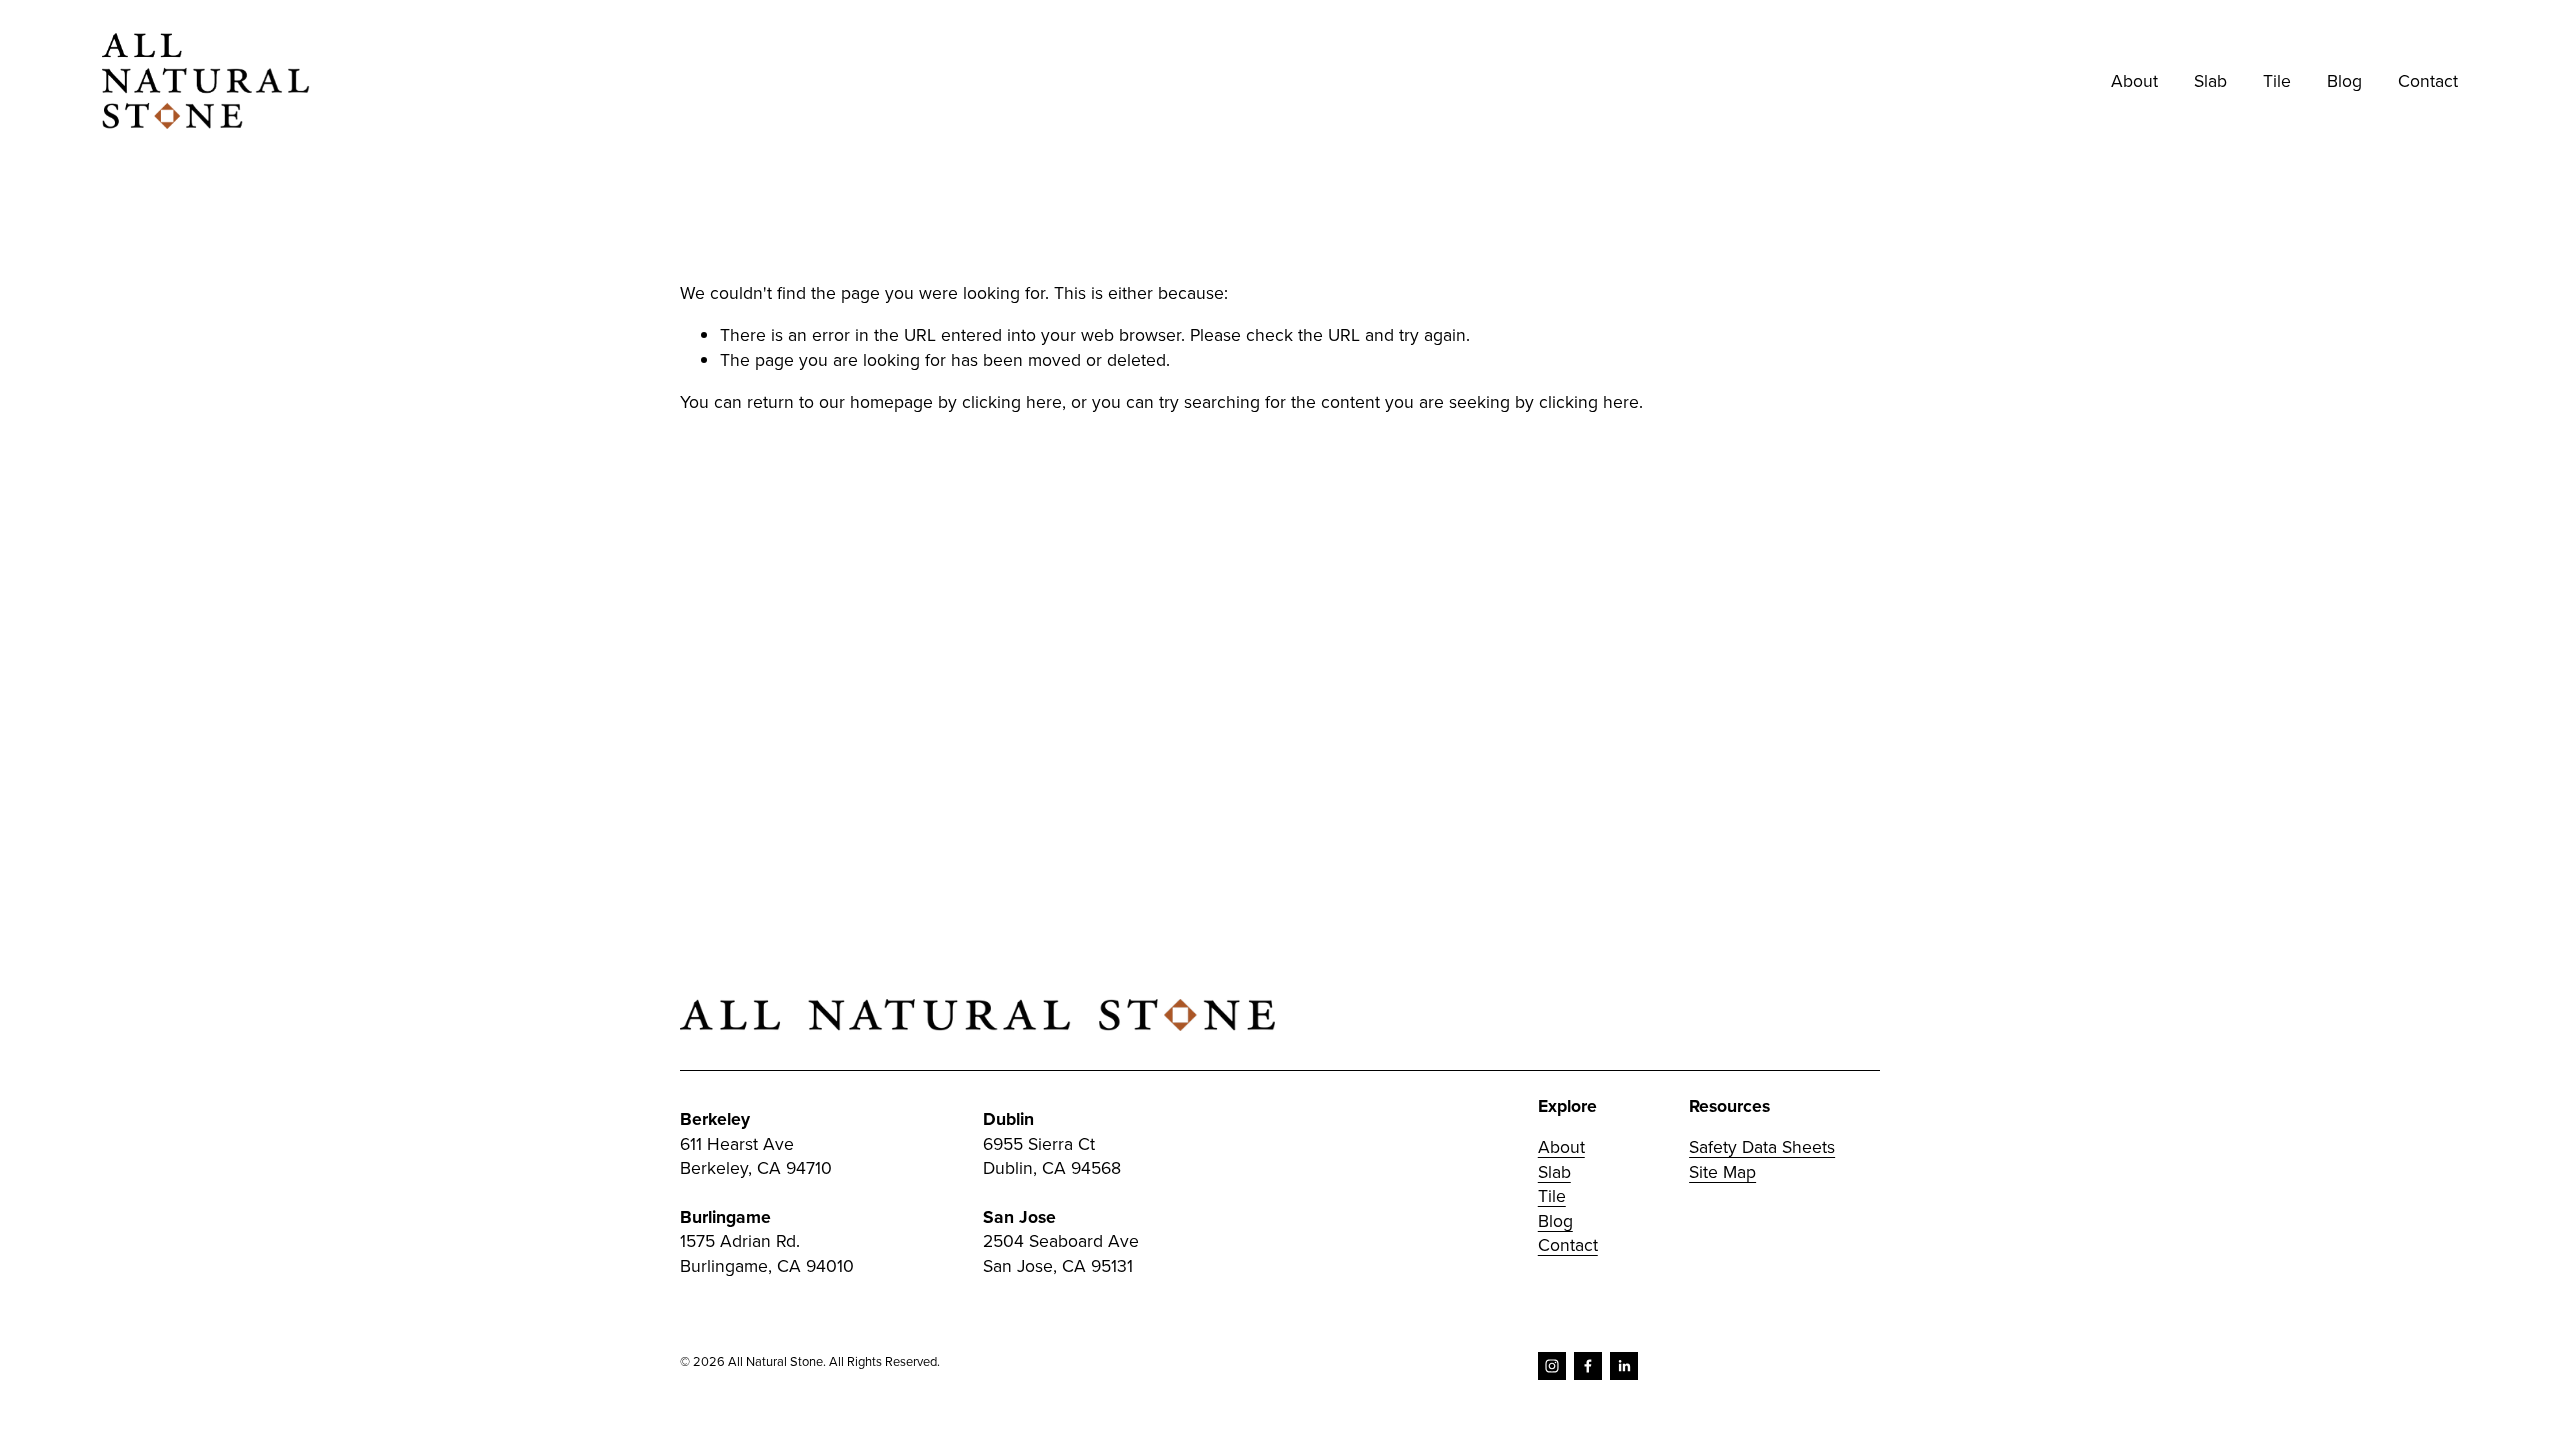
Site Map (1722, 1172)
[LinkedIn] (1624, 1366)
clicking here (1012, 401)
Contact (2428, 80)
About (2134, 80)
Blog (2344, 80)
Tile (1552, 1196)
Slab (1554, 1172)
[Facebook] (1588, 1366)
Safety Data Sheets (1762, 1147)
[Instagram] (1552, 1366)
